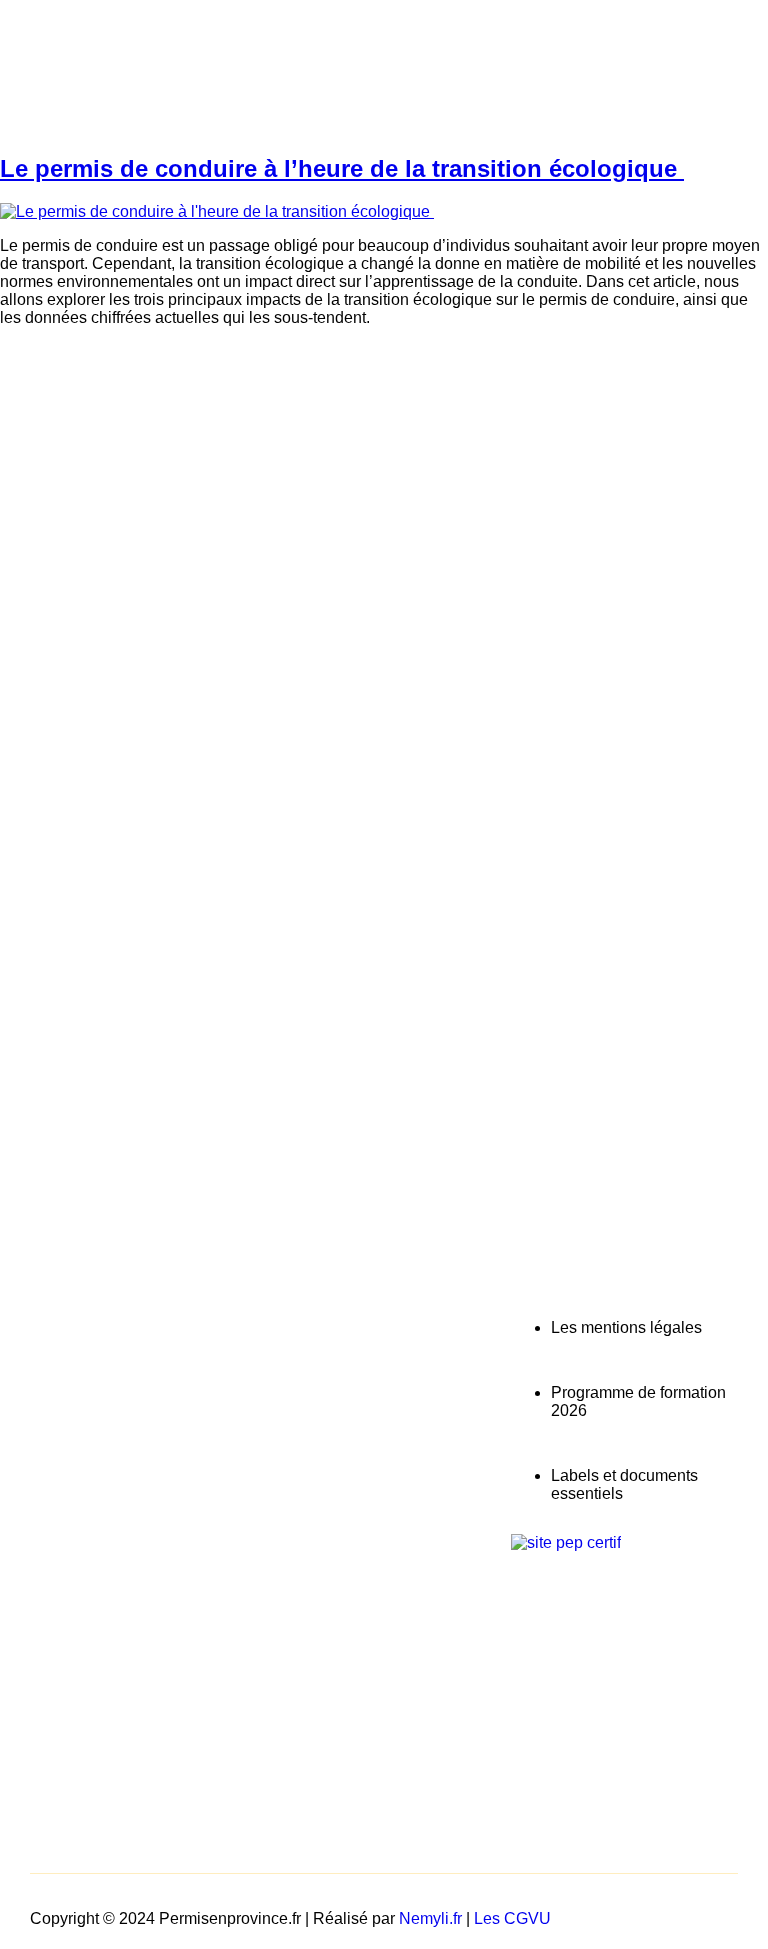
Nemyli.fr (430, 1918)
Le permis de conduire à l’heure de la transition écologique (342, 168)
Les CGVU (512, 1918)
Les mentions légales (626, 1327)
